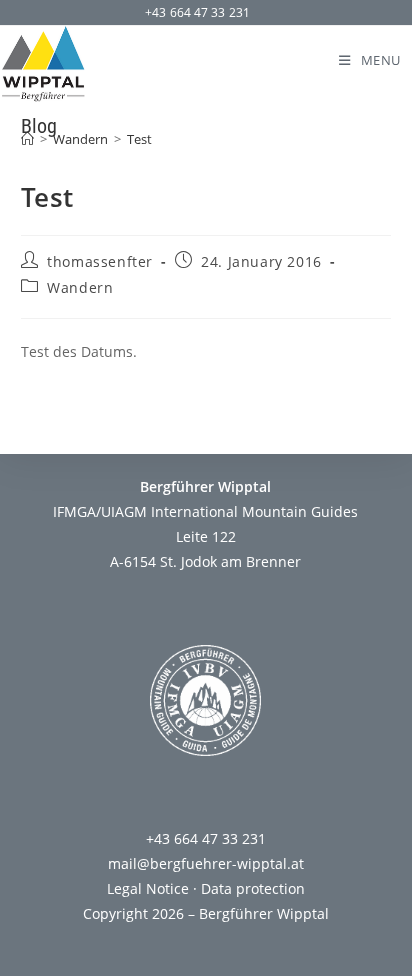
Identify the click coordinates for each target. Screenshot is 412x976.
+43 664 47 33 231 (197, 12)
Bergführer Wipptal (264, 913)
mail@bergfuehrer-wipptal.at (206, 863)
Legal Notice (148, 888)
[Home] (27, 139)
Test (139, 139)
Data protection (253, 888)
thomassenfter (100, 261)
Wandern (80, 287)
